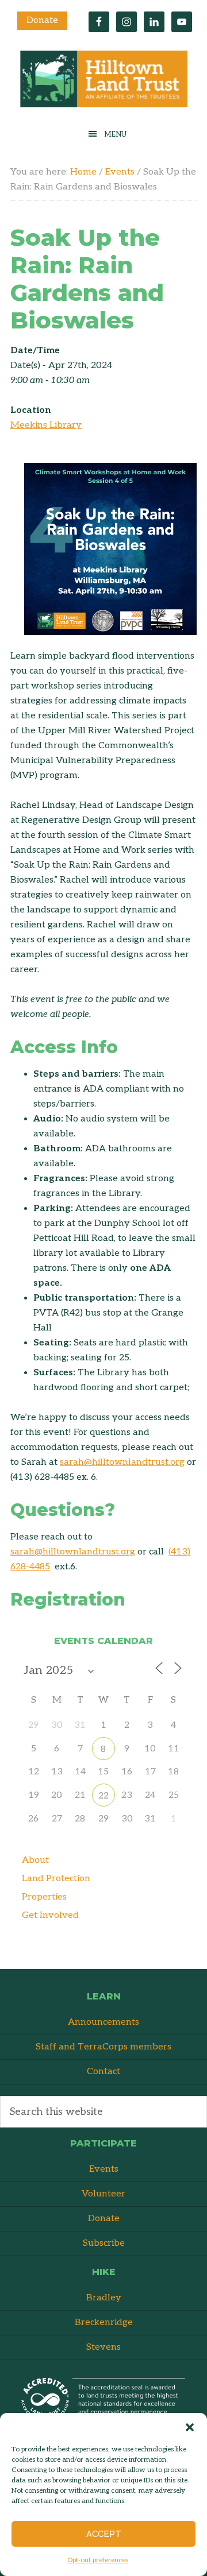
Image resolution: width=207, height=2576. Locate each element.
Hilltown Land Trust (103, 82)
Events (104, 2169)
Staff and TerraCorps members (103, 2047)
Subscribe (104, 2243)
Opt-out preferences (98, 2560)
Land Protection (56, 1879)
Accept (104, 2534)
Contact (103, 2072)
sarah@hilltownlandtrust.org (122, 1462)
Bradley (104, 2298)
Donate (42, 20)
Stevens (103, 2347)
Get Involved (50, 1915)
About (35, 1860)
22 (103, 1796)
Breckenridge (104, 2322)
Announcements (103, 2022)
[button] (190, 2427)
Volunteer (103, 2194)
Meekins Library (46, 425)
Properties (44, 1897)
